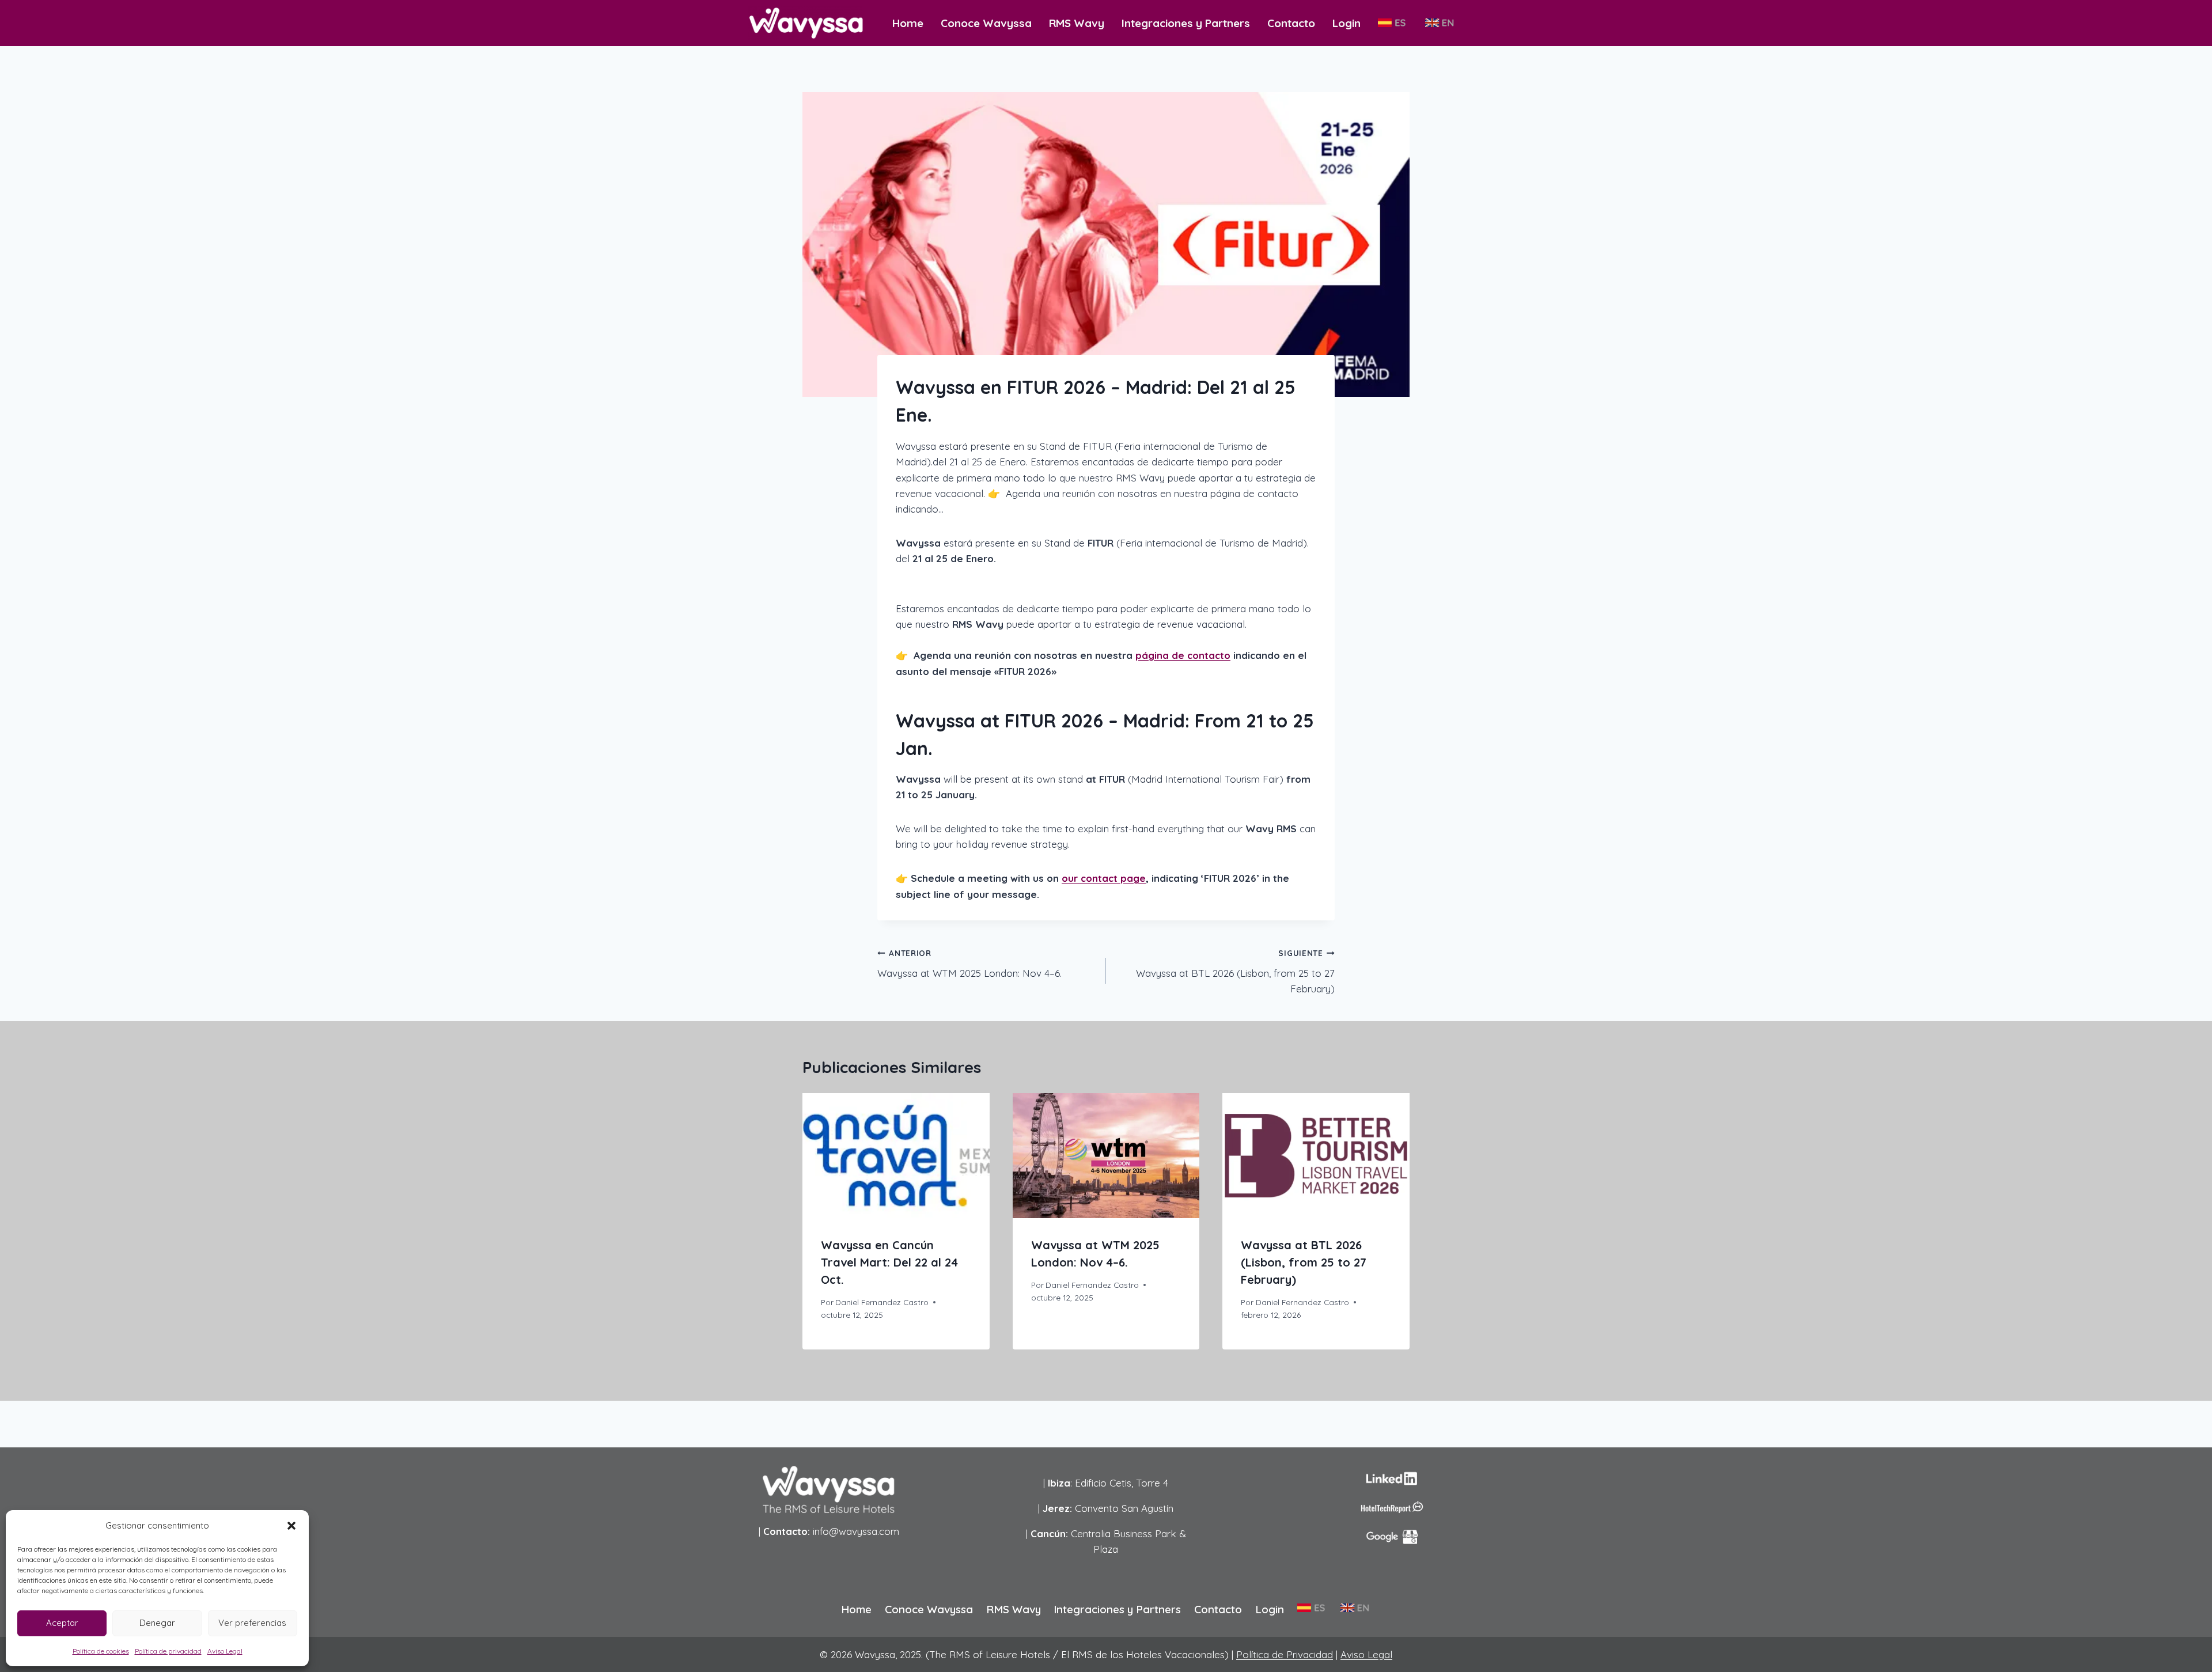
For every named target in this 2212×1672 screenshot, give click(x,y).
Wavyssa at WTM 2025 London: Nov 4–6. (969, 964)
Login (1346, 23)
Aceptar (62, 1623)
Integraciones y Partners (1186, 23)
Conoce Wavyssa (986, 23)
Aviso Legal (225, 1651)
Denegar (157, 1623)
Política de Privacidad (1285, 1654)
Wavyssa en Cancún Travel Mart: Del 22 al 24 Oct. (889, 1262)
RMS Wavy (1077, 23)
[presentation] (896, 1155)
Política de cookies (101, 1651)
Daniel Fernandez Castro (882, 1302)
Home (908, 23)
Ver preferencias (252, 1623)
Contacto (1291, 23)
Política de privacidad (168, 1651)
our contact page (1104, 878)
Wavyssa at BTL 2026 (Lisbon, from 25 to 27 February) (1235, 971)
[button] (291, 1526)
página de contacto (1183, 655)
